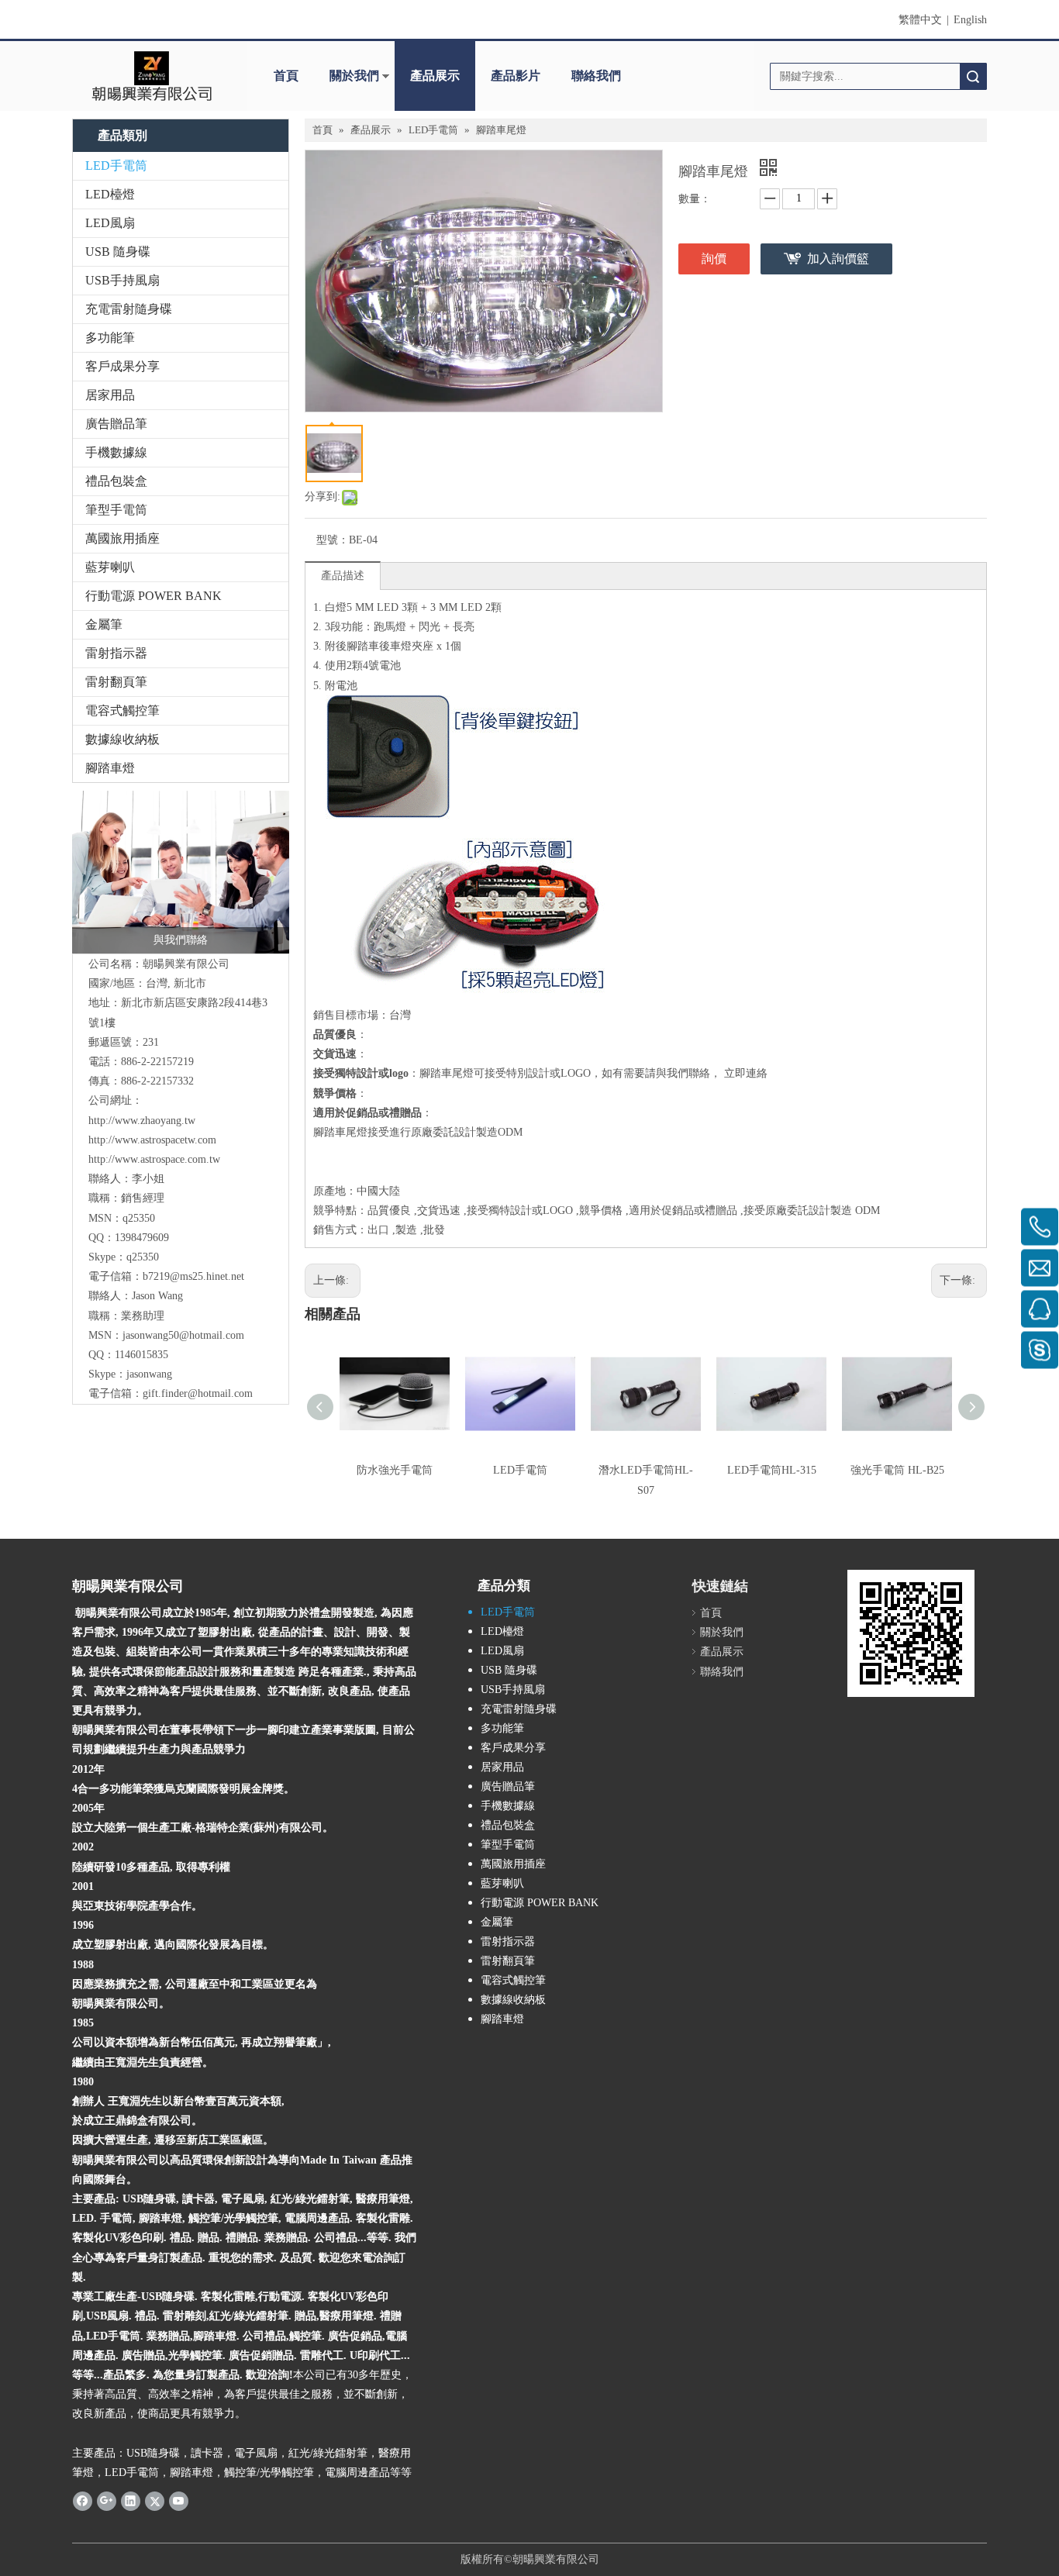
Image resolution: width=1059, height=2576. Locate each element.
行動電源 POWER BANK (154, 596)
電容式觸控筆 (122, 710)
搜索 (973, 76)
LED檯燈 (110, 194)
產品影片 (516, 76)
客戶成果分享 (122, 366)
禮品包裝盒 (116, 481)
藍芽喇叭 (110, 567)
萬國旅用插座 (122, 538)
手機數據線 (116, 452)
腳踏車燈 (110, 768)
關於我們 (354, 76)
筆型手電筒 (116, 510)
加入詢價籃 (838, 259)
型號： (333, 540)
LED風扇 (110, 223)
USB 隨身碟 (118, 252)
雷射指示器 (116, 653)
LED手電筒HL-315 (772, 1470)
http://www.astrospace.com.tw (154, 1159)
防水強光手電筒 (395, 1470)
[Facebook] (83, 2501)
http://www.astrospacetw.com (152, 1140)
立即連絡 (746, 1073)
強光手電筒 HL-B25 (897, 1470)
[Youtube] (179, 2501)
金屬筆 (104, 624)
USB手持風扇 (122, 280)
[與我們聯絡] (181, 872)
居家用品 (110, 395)
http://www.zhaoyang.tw (142, 1121)
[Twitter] (155, 2501)
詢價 (714, 259)
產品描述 (343, 576)
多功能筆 (110, 338)
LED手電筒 (116, 166)
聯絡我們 (596, 76)
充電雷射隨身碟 (129, 309)
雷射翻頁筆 (116, 682)
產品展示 (435, 76)
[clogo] (152, 76)
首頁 (286, 76)
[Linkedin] (131, 2501)
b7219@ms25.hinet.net (193, 1276)
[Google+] (107, 2501)
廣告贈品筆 (116, 424)
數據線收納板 (122, 739)
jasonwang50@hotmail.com (183, 1335)
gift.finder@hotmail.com (198, 1393)
